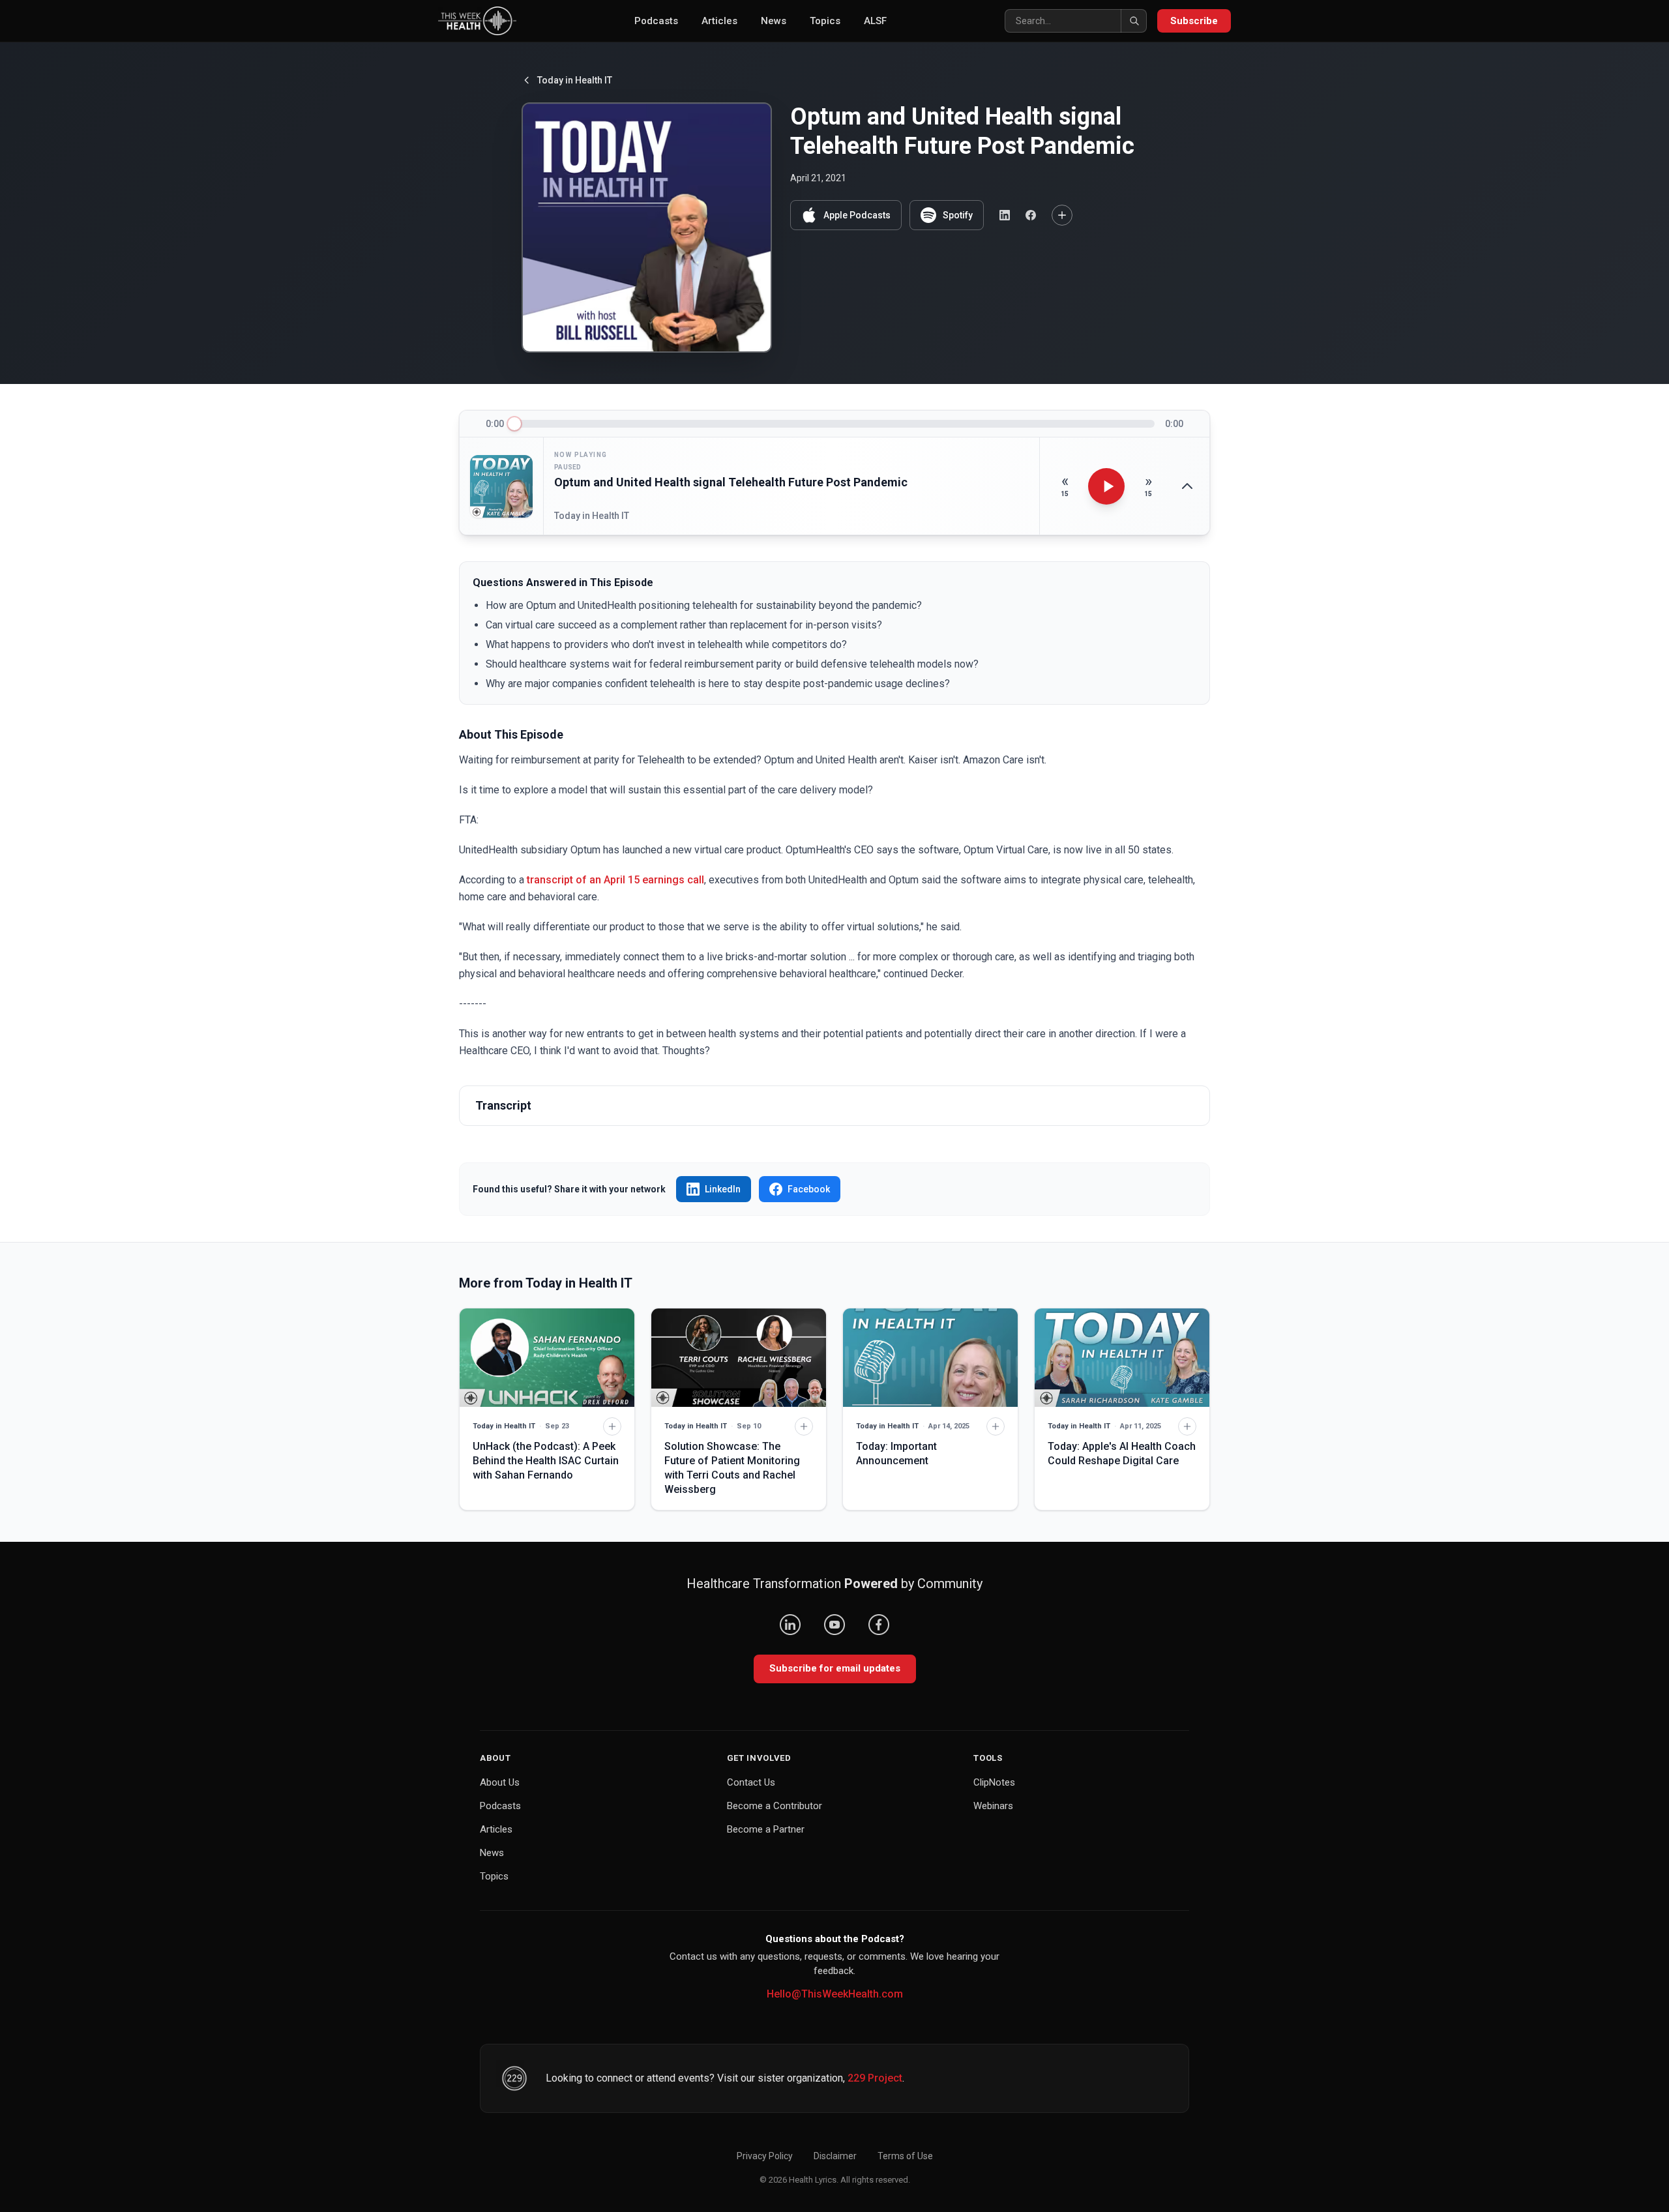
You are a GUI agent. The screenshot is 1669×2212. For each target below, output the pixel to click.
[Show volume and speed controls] (1187, 486)
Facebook (809, 1189)
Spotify (958, 215)
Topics (825, 21)
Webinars (993, 1806)
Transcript (503, 1105)
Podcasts (656, 21)
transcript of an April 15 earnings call (615, 880)
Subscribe (1194, 21)
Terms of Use (905, 2156)
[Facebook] (879, 1625)
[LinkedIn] (790, 1625)
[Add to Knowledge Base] (1062, 215)
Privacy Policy (765, 2156)
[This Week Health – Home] (477, 21)
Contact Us (751, 1782)
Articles (719, 21)
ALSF (875, 21)
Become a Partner (766, 1829)
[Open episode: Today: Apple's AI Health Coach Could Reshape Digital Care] (1122, 1358)
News (774, 21)
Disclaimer (835, 2156)
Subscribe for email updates (835, 1668)
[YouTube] (834, 1625)
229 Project (875, 2078)
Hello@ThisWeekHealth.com (835, 1994)
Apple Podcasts (857, 215)
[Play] (1106, 486)
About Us (500, 1782)
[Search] (1134, 21)
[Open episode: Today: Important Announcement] (930, 1358)
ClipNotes (994, 1782)
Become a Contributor (775, 1806)
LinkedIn (723, 1189)
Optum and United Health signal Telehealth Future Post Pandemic (731, 482)
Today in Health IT (575, 80)
